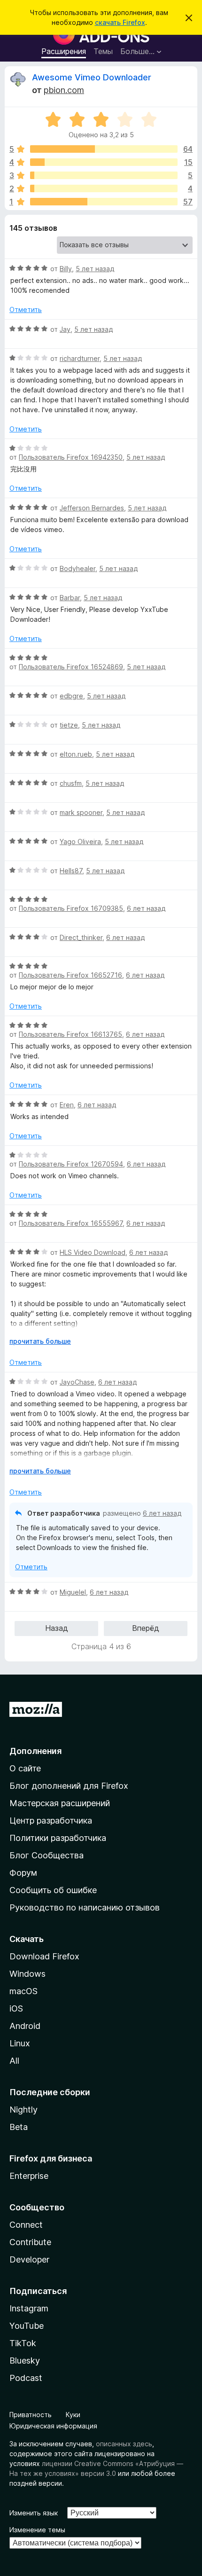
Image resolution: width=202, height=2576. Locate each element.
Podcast (26, 2378)
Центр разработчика (51, 1820)
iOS (16, 2008)
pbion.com (64, 90)
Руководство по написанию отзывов (85, 1907)
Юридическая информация (53, 2426)
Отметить (26, 309)
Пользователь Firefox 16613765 (70, 1034)
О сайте (25, 1768)
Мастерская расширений (60, 1803)
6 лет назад (146, 908)
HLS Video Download (93, 1252)
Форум (23, 1873)
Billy (66, 269)
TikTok (23, 2343)
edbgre (71, 696)
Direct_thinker (81, 937)
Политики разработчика (58, 1838)
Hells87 (71, 871)
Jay (65, 329)
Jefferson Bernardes (92, 508)
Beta (19, 2127)
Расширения (64, 51)
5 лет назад (95, 269)
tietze (69, 725)
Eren (67, 1105)
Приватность (31, 2415)
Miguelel (73, 1592)
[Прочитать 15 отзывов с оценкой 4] (104, 162)
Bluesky (25, 2361)
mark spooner (81, 812)
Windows (27, 1974)
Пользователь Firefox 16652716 (70, 975)
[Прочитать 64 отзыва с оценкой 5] (104, 149)
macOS (23, 1991)
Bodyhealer (78, 568)
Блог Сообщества (47, 1855)
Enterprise (29, 2176)
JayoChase (77, 1382)
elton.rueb (76, 754)
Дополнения (35, 1751)
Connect (26, 2225)
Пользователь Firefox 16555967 (71, 1223)
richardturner (80, 358)
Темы (103, 51)
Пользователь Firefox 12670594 (71, 1164)
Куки (73, 2415)
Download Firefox (44, 1956)
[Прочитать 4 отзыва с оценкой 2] (104, 188)
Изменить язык (34, 2513)
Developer (29, 2259)
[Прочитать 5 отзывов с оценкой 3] (104, 175)
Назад (57, 1628)
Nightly (23, 2110)
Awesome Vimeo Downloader (92, 77)
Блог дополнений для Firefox (69, 1786)
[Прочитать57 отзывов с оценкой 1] (104, 202)
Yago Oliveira (80, 842)
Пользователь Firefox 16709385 (71, 908)
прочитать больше (40, 1341)
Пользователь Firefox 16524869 (71, 667)
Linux (20, 2043)
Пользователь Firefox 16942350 (71, 457)
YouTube (27, 2326)
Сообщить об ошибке (53, 1890)
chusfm (71, 783)
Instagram (29, 2308)
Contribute (30, 2242)
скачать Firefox (120, 22)
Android (25, 2026)
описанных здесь (124, 2444)
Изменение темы (37, 2530)
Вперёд (146, 1628)
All (14, 2061)
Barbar (70, 598)
